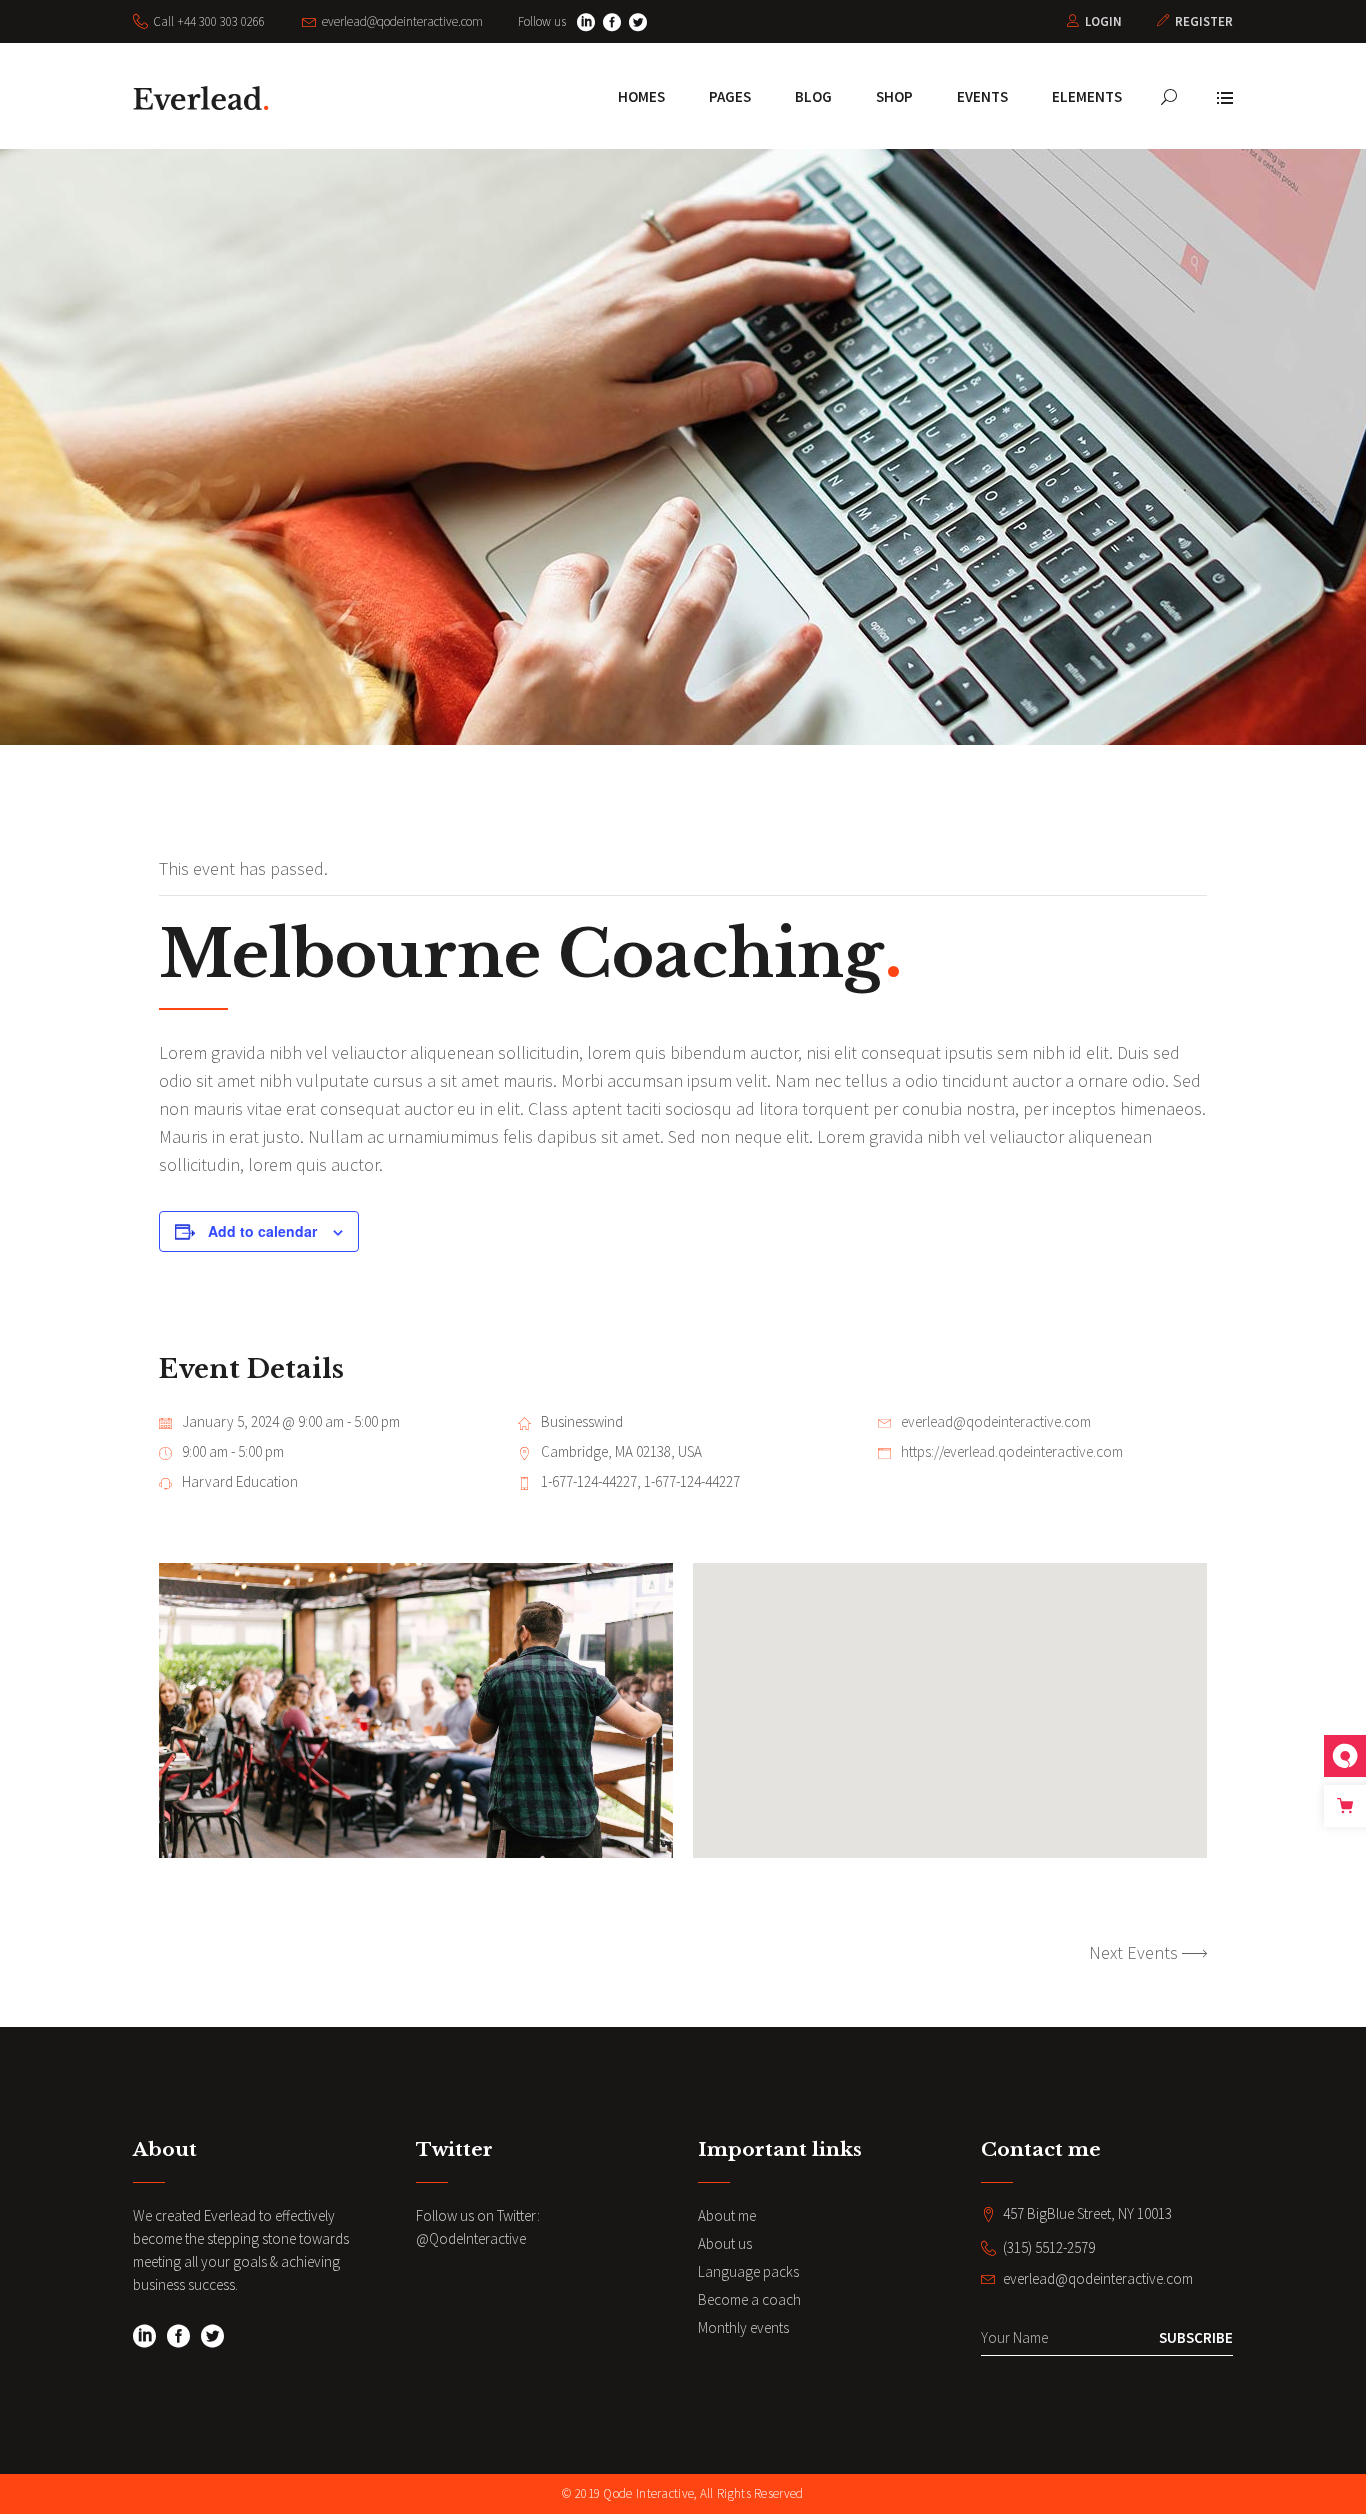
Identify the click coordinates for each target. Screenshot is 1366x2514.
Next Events (1133, 1952)
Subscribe (1196, 2337)
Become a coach (749, 2299)
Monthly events (743, 2327)
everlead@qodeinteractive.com (996, 1421)
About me (727, 2215)
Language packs (748, 2271)
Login (1103, 21)
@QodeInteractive (471, 2238)
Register (1204, 21)
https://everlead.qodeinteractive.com (1012, 1451)
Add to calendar (262, 1231)
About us (725, 2243)
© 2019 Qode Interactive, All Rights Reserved (682, 2493)
